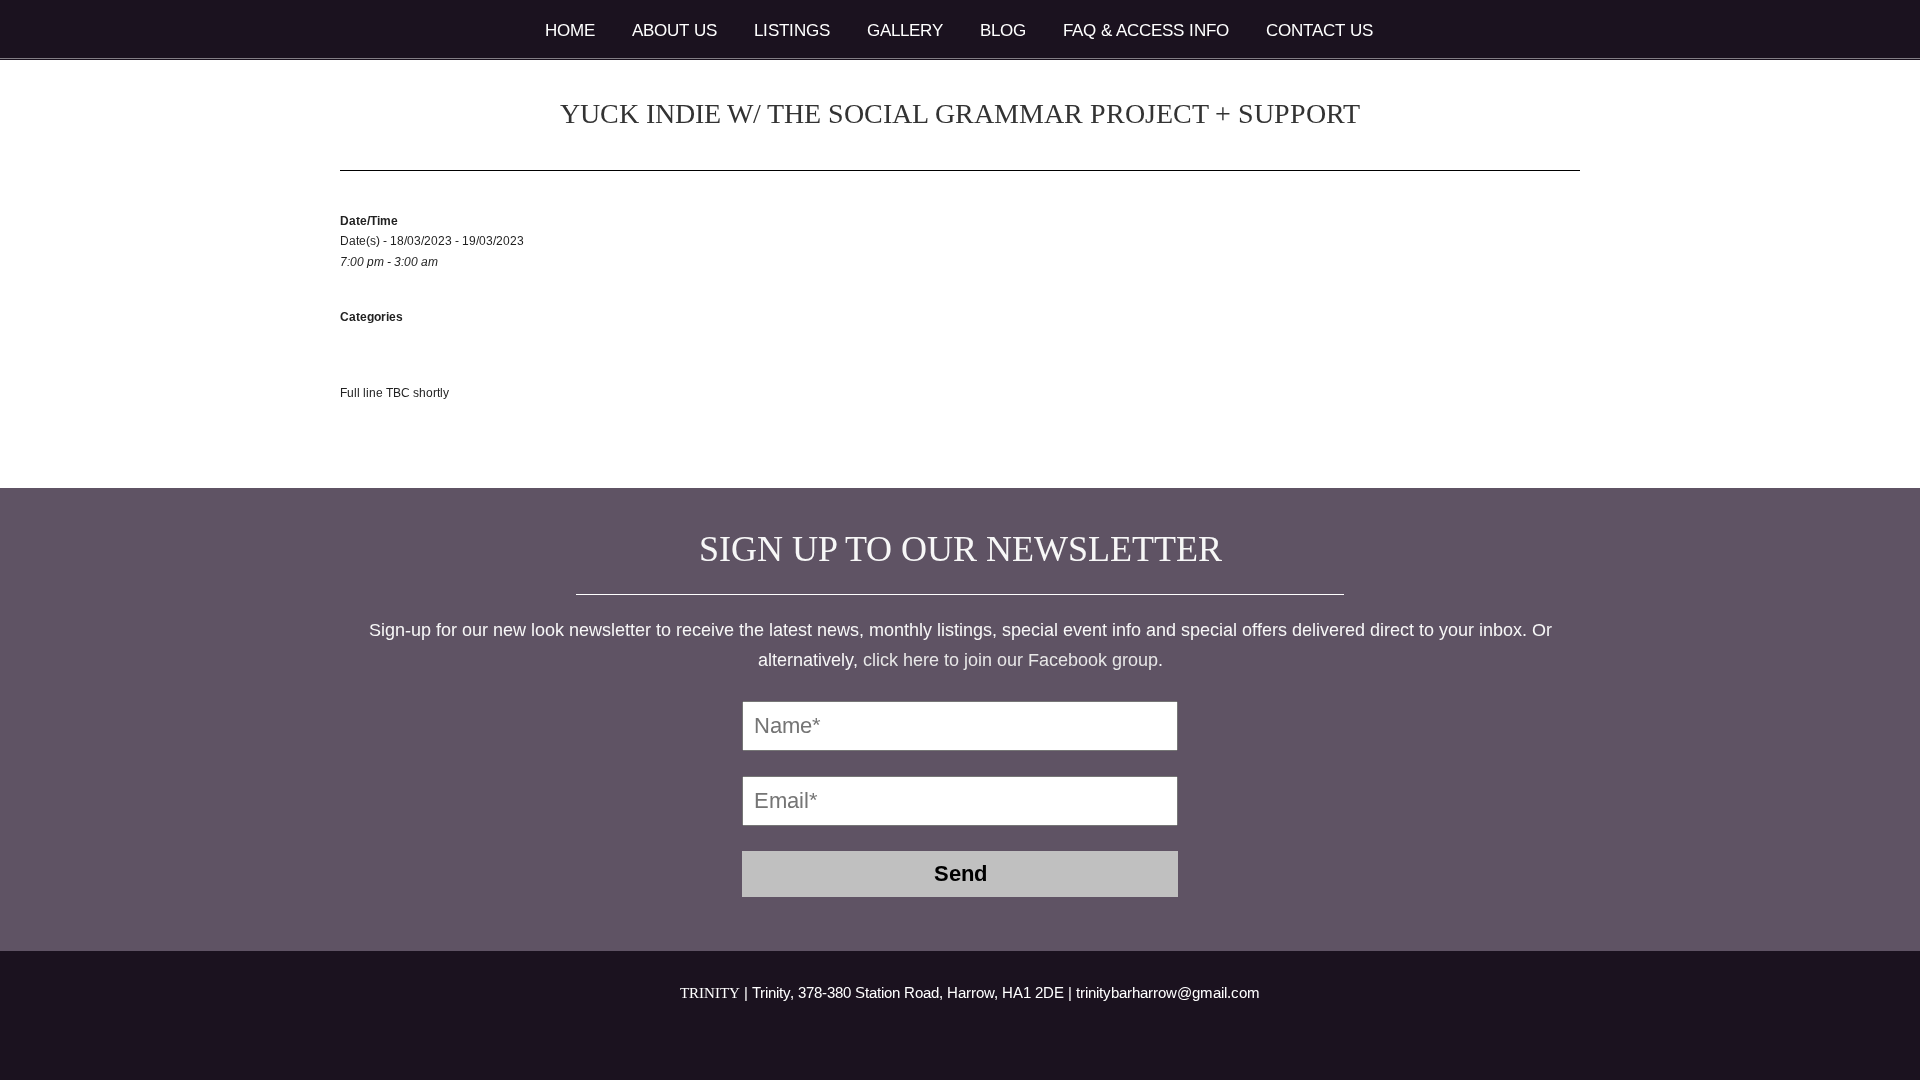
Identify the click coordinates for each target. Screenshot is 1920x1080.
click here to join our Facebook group (1010, 660)
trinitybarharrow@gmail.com (1168, 992)
